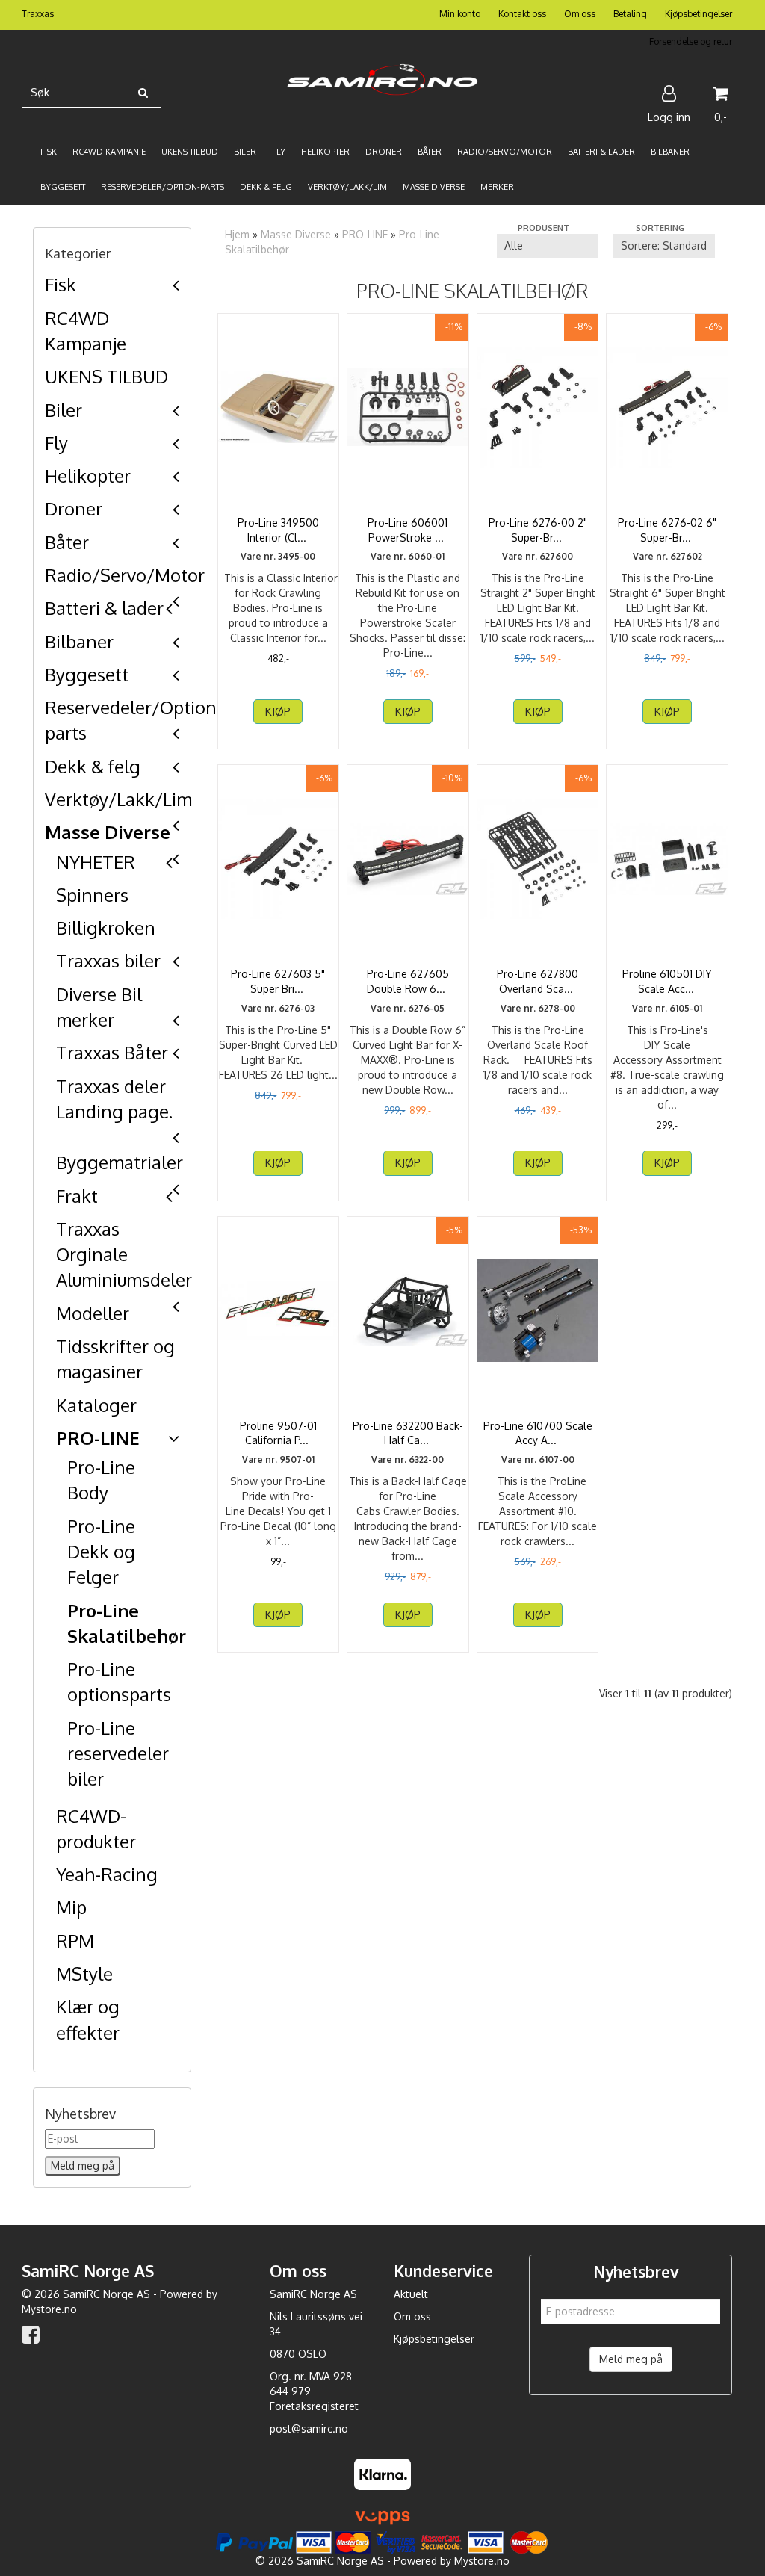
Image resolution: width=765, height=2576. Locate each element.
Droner (74, 508)
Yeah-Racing (107, 1874)
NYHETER (96, 862)
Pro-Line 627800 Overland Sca (538, 981)
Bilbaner (79, 641)
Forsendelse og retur (691, 41)
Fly (56, 443)
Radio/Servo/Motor (125, 575)
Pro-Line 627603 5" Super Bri (278, 981)
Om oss (580, 14)
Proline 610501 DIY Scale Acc (667, 981)
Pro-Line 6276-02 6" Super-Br (667, 530)
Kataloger (96, 1405)
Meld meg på (631, 2359)
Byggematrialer (120, 1162)
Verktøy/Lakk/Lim (118, 799)
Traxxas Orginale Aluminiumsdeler (124, 1254)
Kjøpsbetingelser (699, 14)
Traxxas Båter (112, 1052)
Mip (71, 1907)
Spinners (92, 895)
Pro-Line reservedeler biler (118, 1753)
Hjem (237, 234)
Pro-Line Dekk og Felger (101, 1552)
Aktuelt (411, 2294)
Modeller (93, 1313)
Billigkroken (106, 928)
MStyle (84, 1973)
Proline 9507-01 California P (278, 1433)
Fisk (61, 284)
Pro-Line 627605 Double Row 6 (408, 981)
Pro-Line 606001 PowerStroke (408, 530)
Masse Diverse (108, 832)
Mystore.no (49, 2309)
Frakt (77, 1196)
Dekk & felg (93, 766)
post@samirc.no (309, 2428)
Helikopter (88, 476)
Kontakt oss (522, 14)
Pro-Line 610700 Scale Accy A (538, 1433)
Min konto (460, 14)
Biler (64, 410)
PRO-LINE (98, 1438)
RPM (75, 1941)
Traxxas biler (108, 960)
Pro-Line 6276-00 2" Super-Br (538, 530)
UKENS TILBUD (106, 376)
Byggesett (87, 674)
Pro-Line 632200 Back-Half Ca (408, 1433)
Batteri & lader (104, 608)
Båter (67, 542)
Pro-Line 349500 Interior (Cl (278, 530)
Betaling (630, 14)
